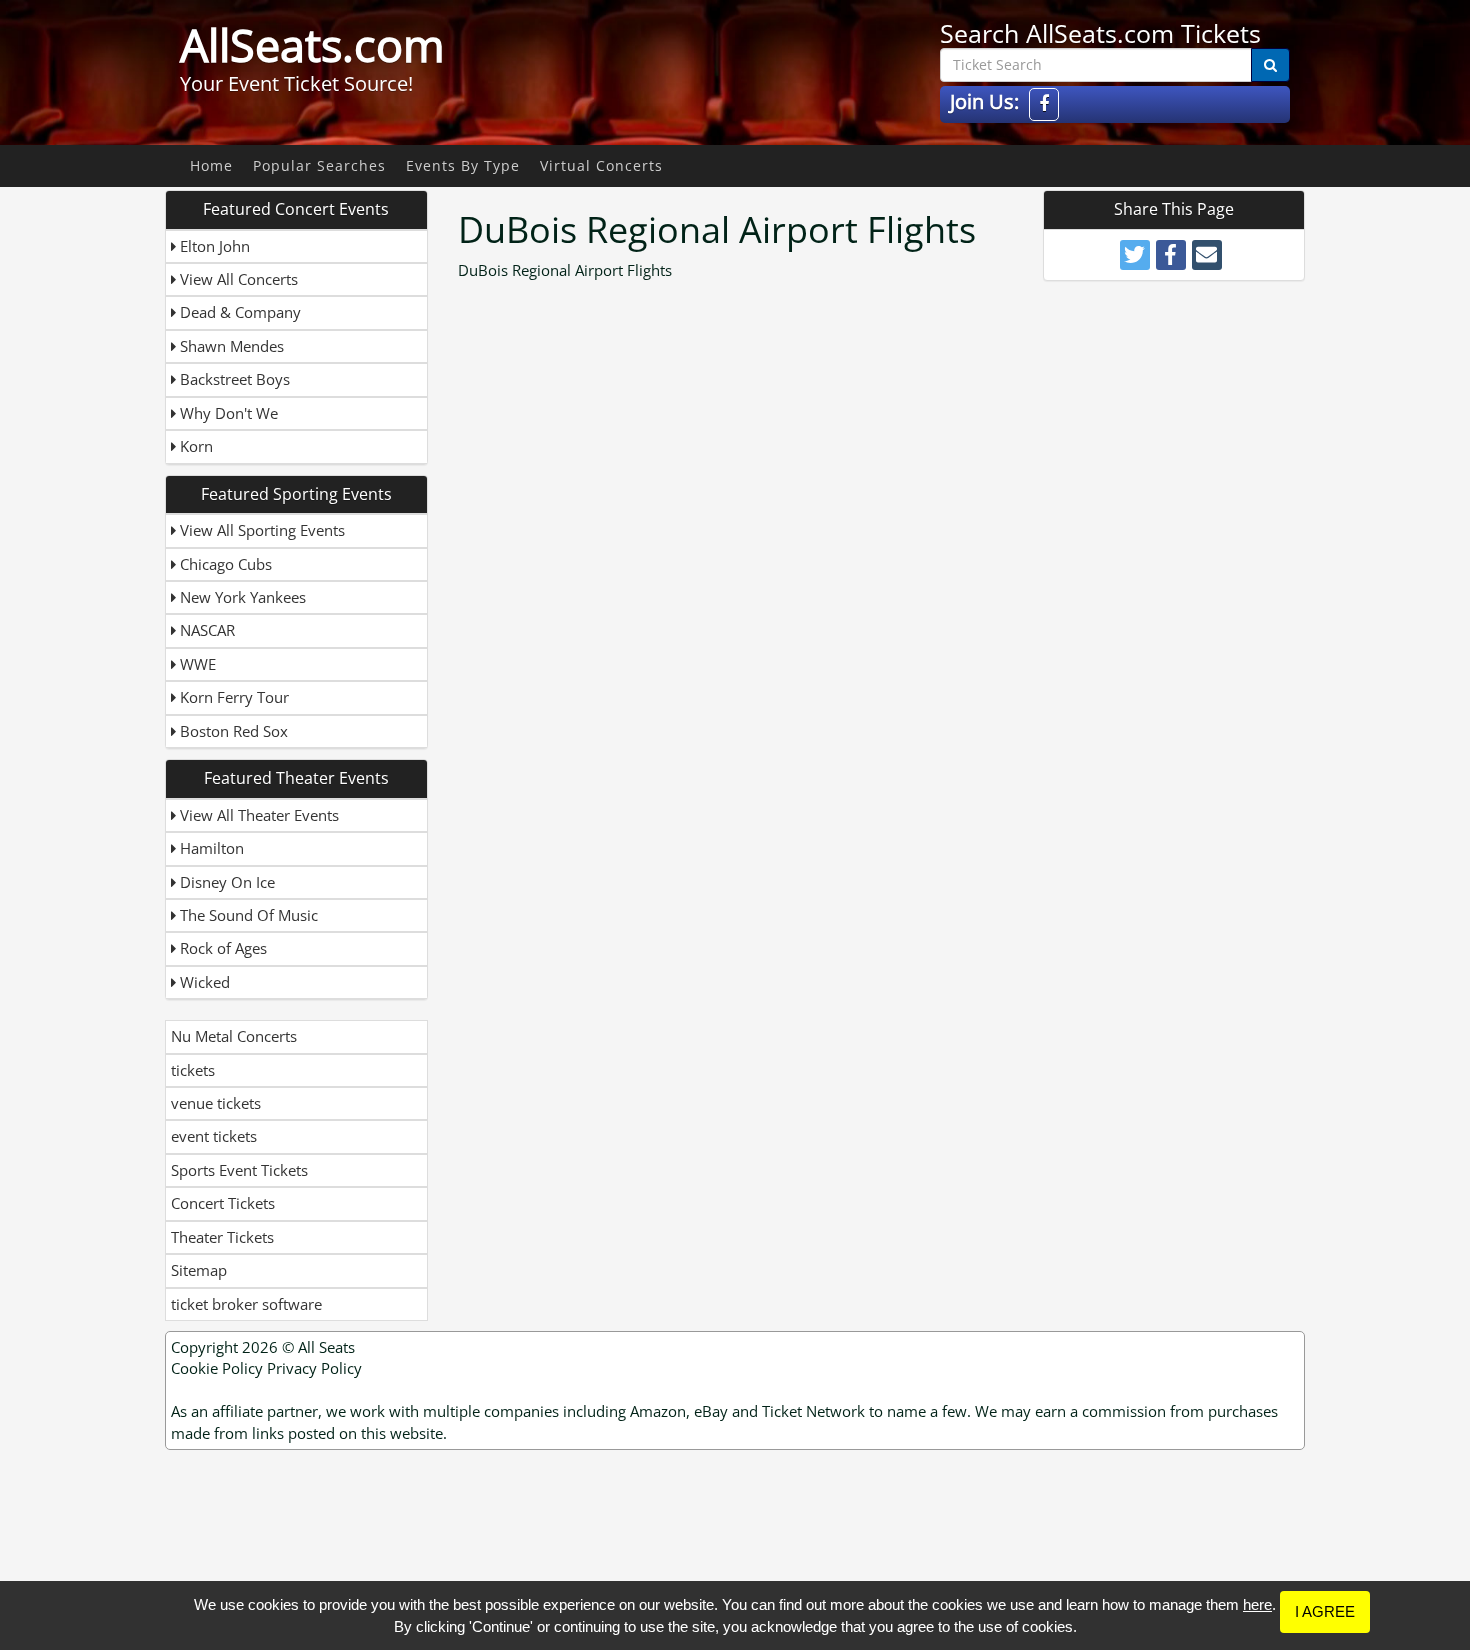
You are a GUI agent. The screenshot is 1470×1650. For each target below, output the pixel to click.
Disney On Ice (225, 882)
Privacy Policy (314, 1368)
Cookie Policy (217, 1368)
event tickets (214, 1136)
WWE (196, 664)
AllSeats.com (312, 45)
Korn (194, 446)
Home (211, 165)
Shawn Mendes (230, 346)
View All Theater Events (257, 815)
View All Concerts (237, 279)
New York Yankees (241, 597)
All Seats (326, 1347)
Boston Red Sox (232, 731)
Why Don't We (227, 413)
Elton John (213, 246)
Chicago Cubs (224, 564)
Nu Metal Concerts (234, 1036)
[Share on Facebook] (1171, 255)
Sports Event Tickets (239, 1170)
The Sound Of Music (247, 915)
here (1257, 1604)
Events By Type (463, 165)
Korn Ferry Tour (232, 697)
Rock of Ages (221, 948)
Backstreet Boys (233, 379)
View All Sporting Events (260, 530)
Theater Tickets (222, 1237)
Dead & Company (238, 312)
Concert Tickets (223, 1203)
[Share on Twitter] (1135, 255)
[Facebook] (1044, 104)
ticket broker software (246, 1304)
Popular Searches (319, 165)
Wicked (203, 982)
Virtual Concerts (601, 165)
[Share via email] (1207, 255)
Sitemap (199, 1270)
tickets (193, 1070)
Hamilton (210, 848)
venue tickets (216, 1103)
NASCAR (205, 630)
